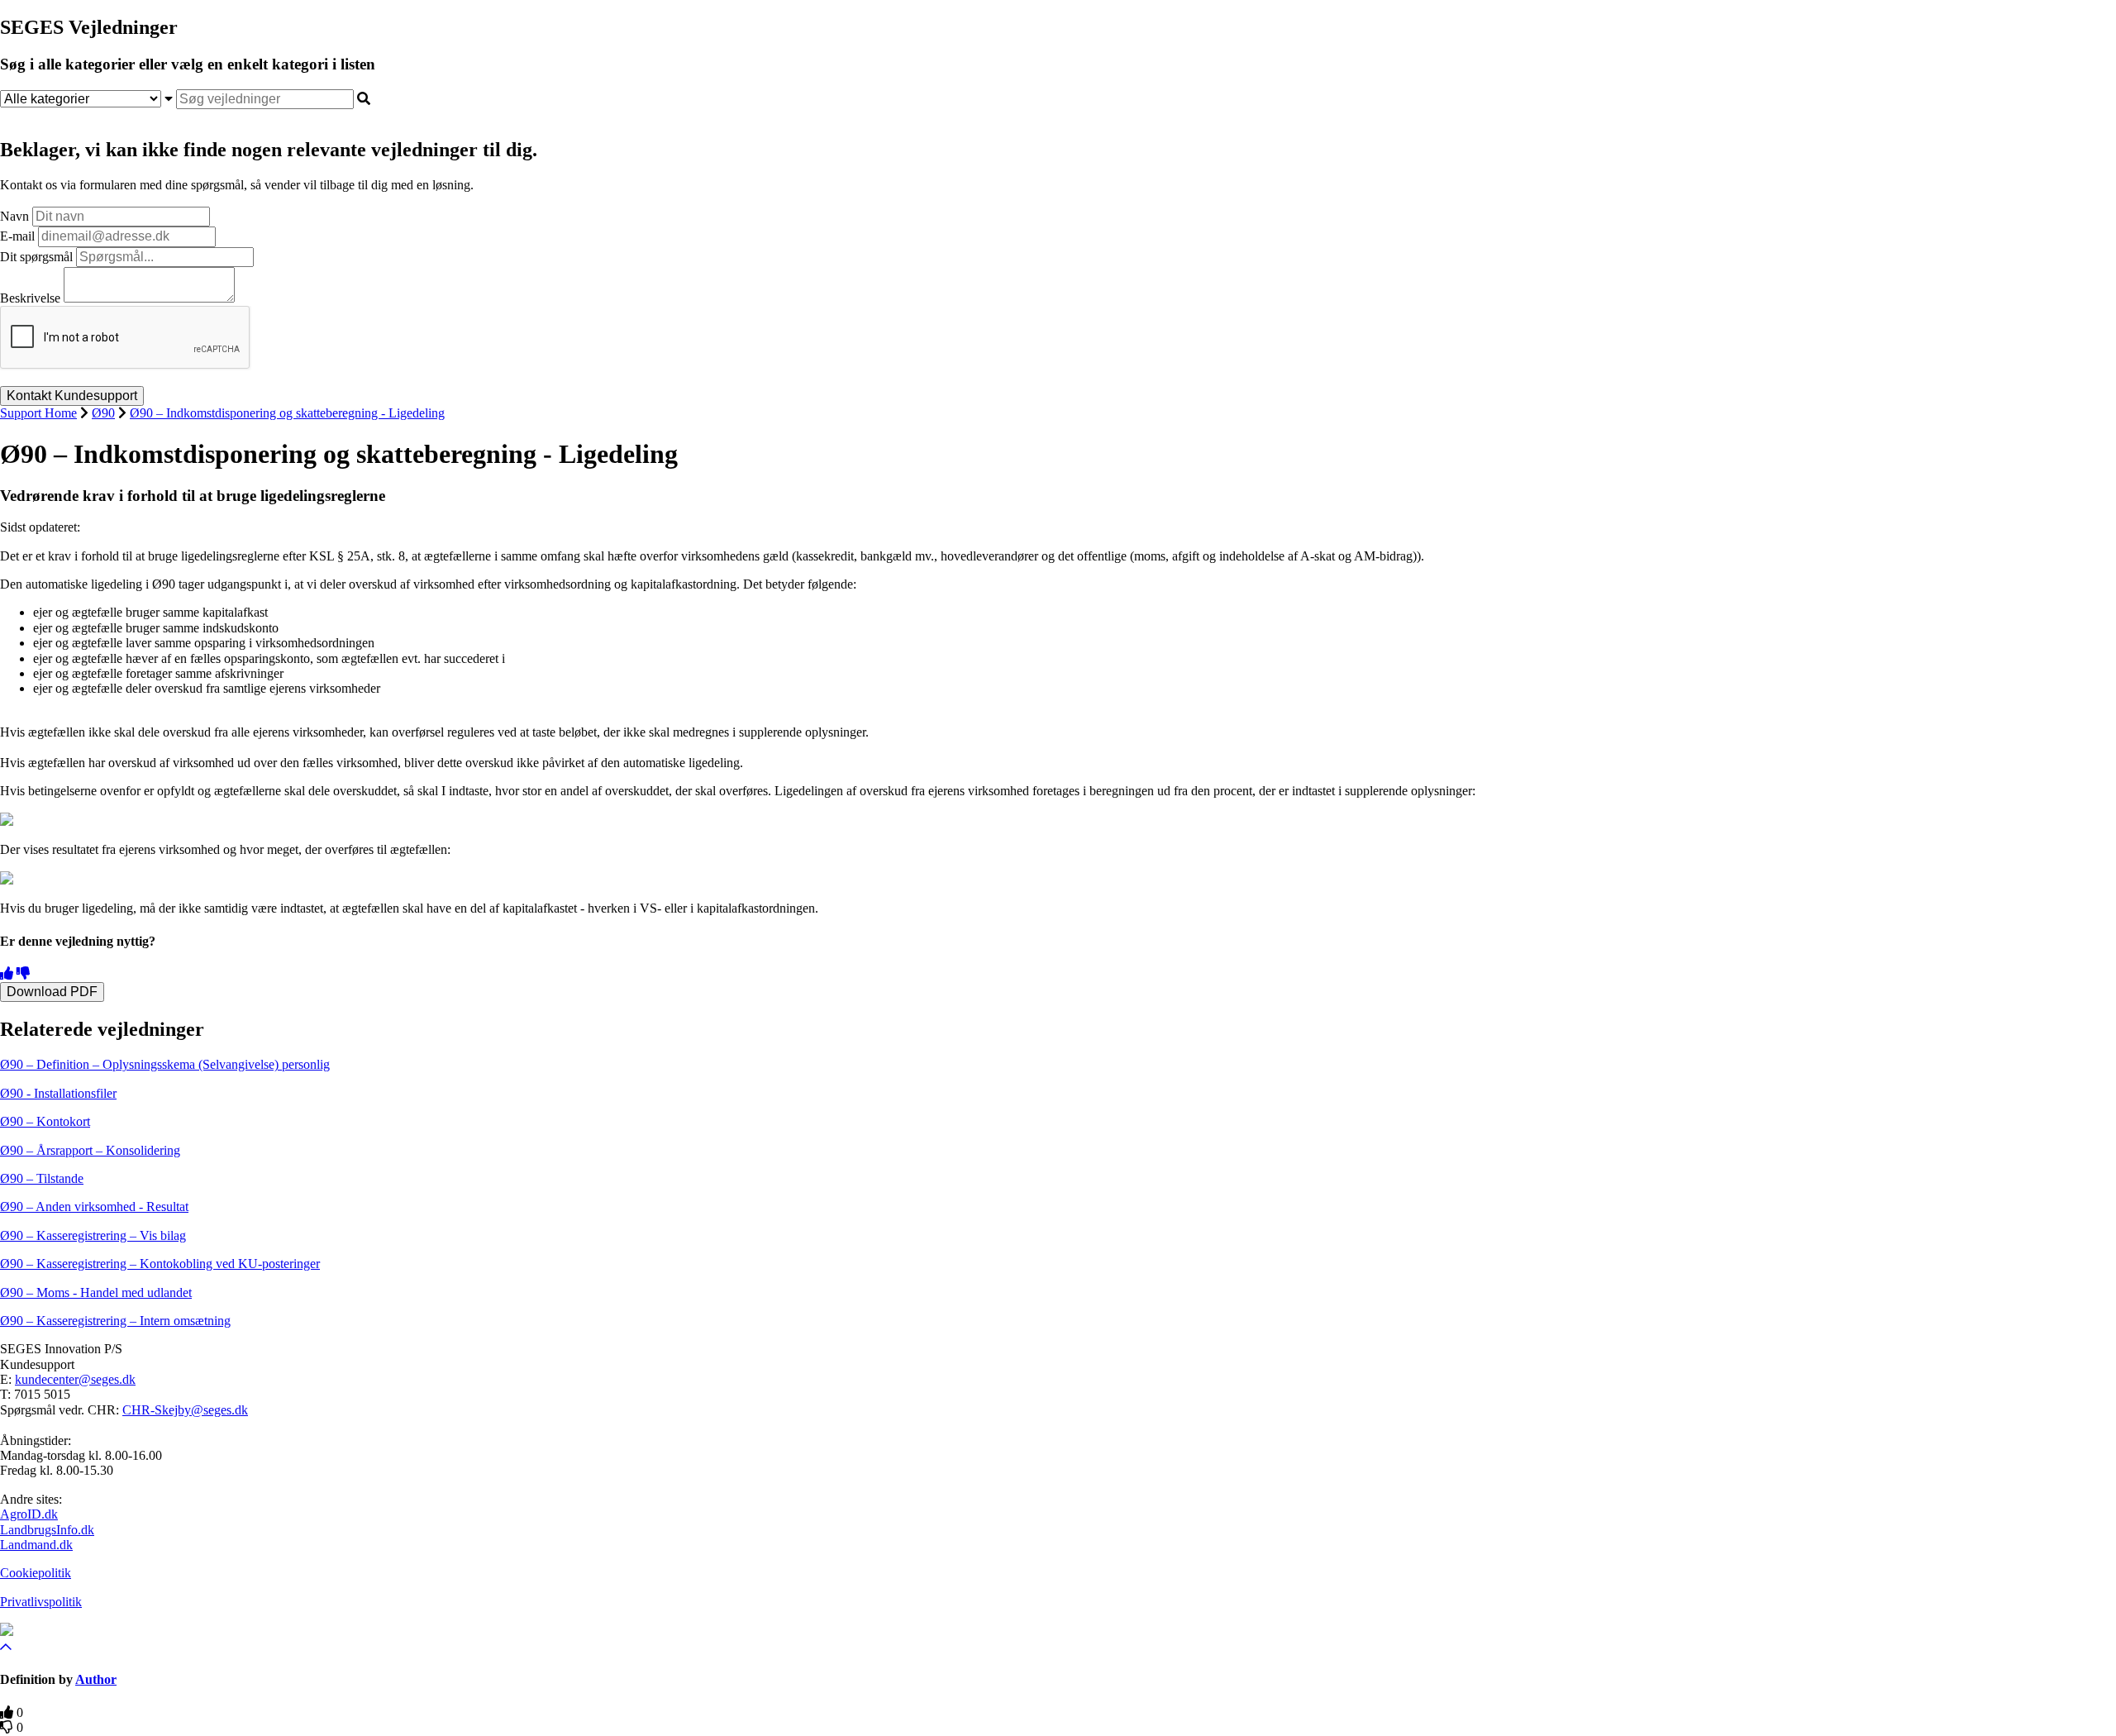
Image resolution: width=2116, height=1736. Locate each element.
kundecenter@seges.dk (75, 1379)
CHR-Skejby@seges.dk (185, 1410)
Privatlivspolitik (41, 1602)
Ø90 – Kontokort (45, 1121)
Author (96, 1679)
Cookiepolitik (36, 1573)
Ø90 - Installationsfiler (58, 1093)
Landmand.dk (36, 1545)
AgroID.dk (29, 1514)
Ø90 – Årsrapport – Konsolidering (90, 1150)
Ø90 (103, 413)
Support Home (38, 413)
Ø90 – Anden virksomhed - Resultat (94, 1207)
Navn (14, 216)
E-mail (17, 236)
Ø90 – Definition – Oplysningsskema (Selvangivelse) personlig (165, 1064)
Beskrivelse (30, 298)
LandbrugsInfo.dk (47, 1530)
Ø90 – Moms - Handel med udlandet (96, 1292)
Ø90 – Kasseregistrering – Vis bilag (93, 1235)
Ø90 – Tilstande (42, 1178)
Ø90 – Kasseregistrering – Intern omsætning (115, 1321)
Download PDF (52, 992)
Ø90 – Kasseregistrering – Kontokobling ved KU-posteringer (160, 1264)
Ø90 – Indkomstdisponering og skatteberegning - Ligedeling (287, 413)
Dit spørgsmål (36, 257)
